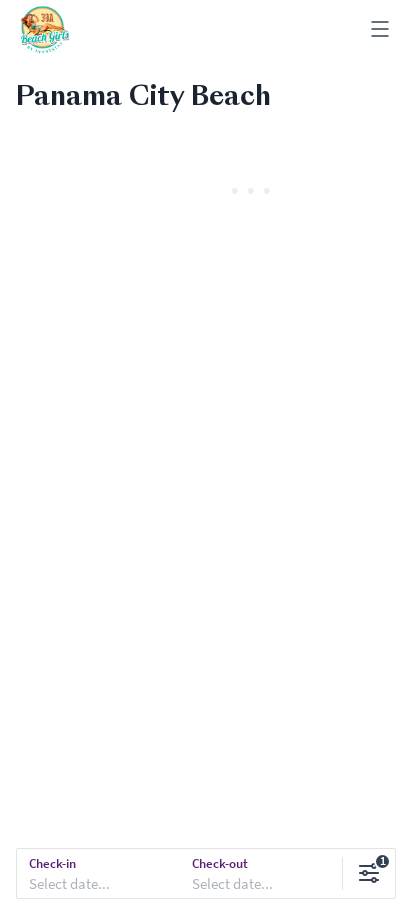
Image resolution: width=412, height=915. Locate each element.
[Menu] (380, 30)
